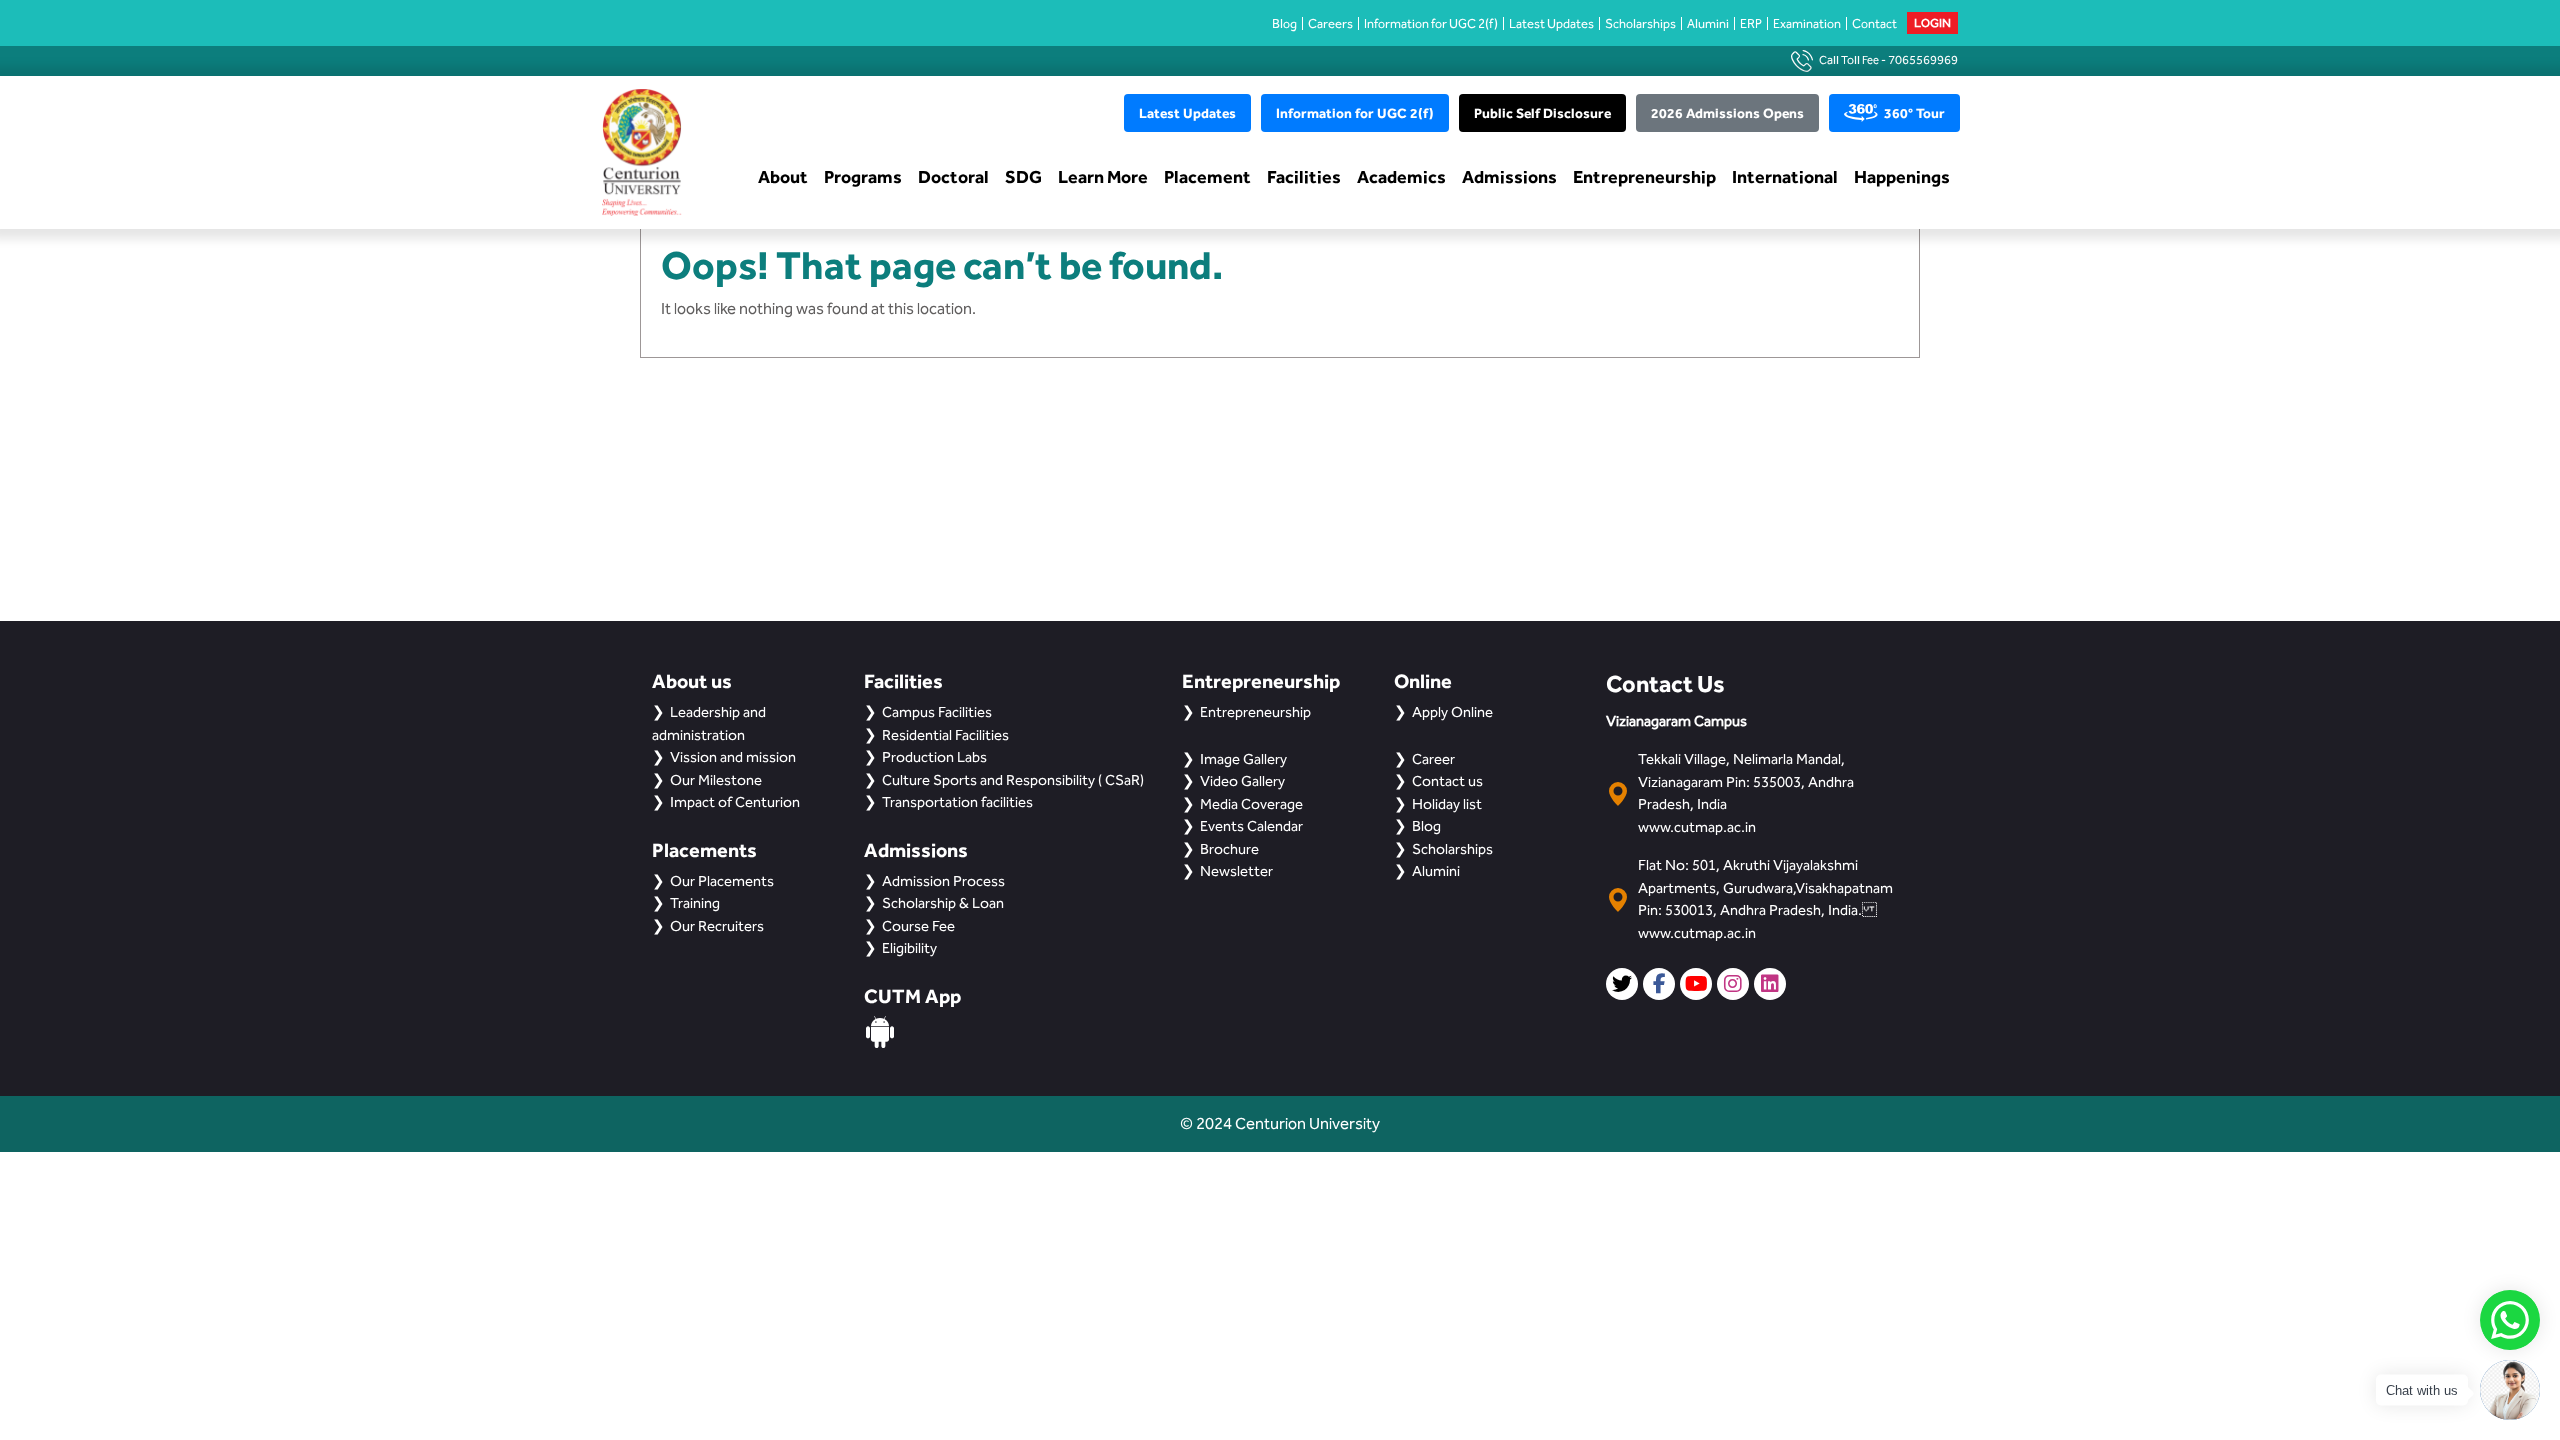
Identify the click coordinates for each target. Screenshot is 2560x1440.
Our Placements (722, 881)
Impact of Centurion (735, 802)
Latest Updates (1551, 23)
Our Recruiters (717, 926)
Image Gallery (1243, 759)
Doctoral (953, 176)
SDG (1023, 176)
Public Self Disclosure (1542, 113)
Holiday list (1447, 804)
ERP (1751, 23)
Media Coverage (1251, 804)
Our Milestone (716, 780)
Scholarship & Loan (943, 903)
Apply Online (1452, 712)
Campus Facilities (937, 712)
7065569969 (1923, 60)
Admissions (1509, 176)
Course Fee (918, 926)
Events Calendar (1251, 826)
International (1785, 176)
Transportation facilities (957, 802)
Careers (1330, 23)
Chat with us (2422, 1390)
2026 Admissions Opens (1727, 113)
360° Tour (1914, 113)
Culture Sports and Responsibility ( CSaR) (1013, 780)
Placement (1207, 176)
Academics (1401, 176)
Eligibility (909, 948)
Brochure (1229, 849)
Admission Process (943, 881)
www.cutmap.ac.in (1697, 827)
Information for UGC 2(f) (1431, 23)
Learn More (1103, 176)
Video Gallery (1242, 781)
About (783, 176)
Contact (1874, 23)
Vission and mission (733, 757)
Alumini (1708, 23)
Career (1433, 759)
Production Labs (934, 757)
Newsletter (1236, 871)
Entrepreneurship (1644, 176)
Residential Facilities (945, 735)
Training (695, 903)
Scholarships (1640, 23)
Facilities (1304, 176)
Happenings (1902, 176)
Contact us (1447, 781)
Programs (863, 176)
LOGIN (1932, 23)
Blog (1284, 23)
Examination (1807, 23)
